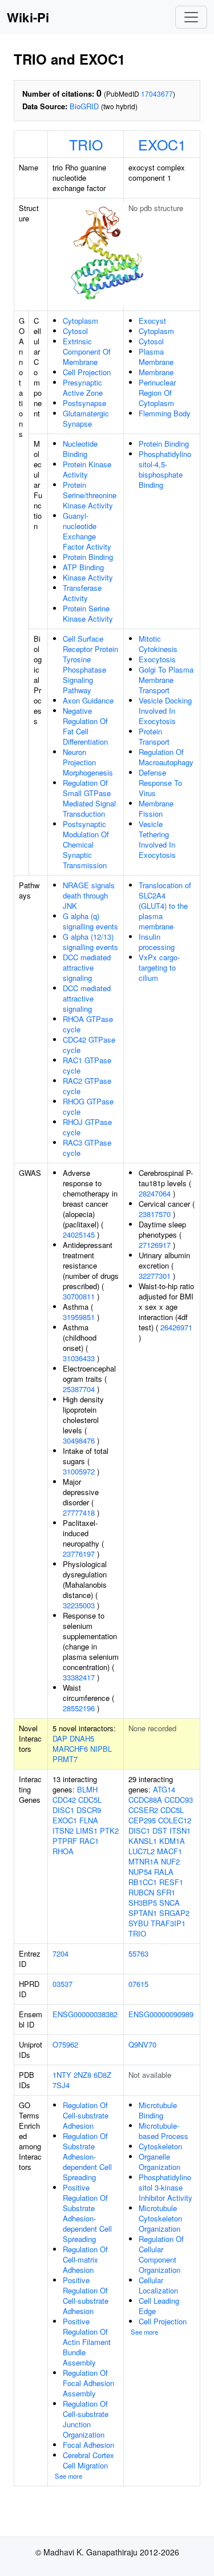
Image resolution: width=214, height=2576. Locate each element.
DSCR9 (89, 1810)
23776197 (79, 1554)
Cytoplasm (80, 321)
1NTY (62, 2075)
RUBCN (141, 1892)
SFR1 (166, 1892)
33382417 (79, 1677)
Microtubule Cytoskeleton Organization (160, 2218)
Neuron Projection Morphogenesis (88, 762)
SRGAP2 (174, 1913)
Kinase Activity (88, 577)
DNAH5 (82, 1738)
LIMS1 (87, 1830)
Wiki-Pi (28, 17)
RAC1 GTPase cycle (87, 1065)
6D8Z (102, 2075)
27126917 (155, 1245)
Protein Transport (154, 736)
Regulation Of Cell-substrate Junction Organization (86, 2419)
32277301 (155, 1276)
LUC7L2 (142, 1851)
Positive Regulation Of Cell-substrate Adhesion (86, 2295)
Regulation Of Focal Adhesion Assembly (88, 2383)
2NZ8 (82, 2075)
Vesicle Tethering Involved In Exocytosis (157, 839)
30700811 (79, 1296)
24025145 (79, 1235)
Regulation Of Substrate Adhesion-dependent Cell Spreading (87, 2156)
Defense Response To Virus (160, 783)
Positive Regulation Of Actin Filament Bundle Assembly (87, 2342)
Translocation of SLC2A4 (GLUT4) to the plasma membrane (165, 906)
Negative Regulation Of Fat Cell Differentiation (85, 726)
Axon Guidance (88, 700)
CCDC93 (179, 1800)
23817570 (155, 1214)
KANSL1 (143, 1841)
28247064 (155, 1193)
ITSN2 (63, 1830)
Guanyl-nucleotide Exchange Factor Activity (87, 531)
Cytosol (75, 331)
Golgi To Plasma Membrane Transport (166, 680)
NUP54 (140, 1872)
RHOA (63, 1851)
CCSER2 (143, 1810)
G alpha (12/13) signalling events (90, 942)
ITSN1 (180, 1830)
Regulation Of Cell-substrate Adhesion (86, 2115)
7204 (60, 1953)
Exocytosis (157, 659)
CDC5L (90, 1800)
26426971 (176, 1327)
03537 (62, 1984)
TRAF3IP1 (168, 1923)
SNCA (169, 1903)
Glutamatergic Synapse (86, 418)
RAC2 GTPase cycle (87, 1086)
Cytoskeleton (160, 2146)
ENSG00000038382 (85, 2014)
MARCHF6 (70, 1749)
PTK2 (109, 1830)
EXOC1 (162, 144)
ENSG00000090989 (161, 2014)
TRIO (86, 144)
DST (160, 1830)
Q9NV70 (142, 2044)
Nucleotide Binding (80, 449)
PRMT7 (65, 1759)
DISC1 (63, 1810)
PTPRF (65, 1841)
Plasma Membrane (156, 357)
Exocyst (152, 321)
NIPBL (101, 1749)
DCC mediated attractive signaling (87, 967)
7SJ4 (61, 2085)
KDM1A (172, 1841)
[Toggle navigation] (191, 17)
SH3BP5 (143, 1903)
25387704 (79, 1389)
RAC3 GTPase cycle (87, 1148)
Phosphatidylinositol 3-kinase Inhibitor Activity (165, 2187)
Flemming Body (165, 413)
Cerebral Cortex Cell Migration (88, 2460)
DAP (60, 1738)
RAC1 (89, 1841)
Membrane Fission (156, 808)
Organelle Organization (160, 2162)
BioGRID (84, 106)
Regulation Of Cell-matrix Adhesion (85, 2259)
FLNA (89, 1820)
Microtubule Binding (158, 2110)
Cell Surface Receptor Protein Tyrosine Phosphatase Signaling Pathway (90, 664)
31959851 (79, 1317)
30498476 (79, 1440)
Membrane (156, 372)
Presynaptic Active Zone (83, 387)
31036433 (79, 1358)
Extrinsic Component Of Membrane (87, 351)
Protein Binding (88, 557)
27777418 (79, 1512)
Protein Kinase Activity (87, 469)
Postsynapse (84, 403)
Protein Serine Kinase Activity (88, 613)
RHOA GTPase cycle (88, 1024)
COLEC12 (175, 1820)
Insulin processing (157, 942)
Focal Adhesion (88, 2445)
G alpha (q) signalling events (90, 921)
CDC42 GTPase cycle (89, 1045)
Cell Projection (87, 372)
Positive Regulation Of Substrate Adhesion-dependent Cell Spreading (87, 2213)
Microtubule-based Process (163, 2131)
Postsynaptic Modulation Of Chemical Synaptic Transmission (86, 844)
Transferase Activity (82, 593)
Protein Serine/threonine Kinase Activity (90, 495)
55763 (138, 1953)
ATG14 (164, 1789)
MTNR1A (144, 1861)
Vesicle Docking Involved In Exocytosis (165, 711)
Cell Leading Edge (159, 2306)
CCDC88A (145, 1800)
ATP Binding (83, 567)
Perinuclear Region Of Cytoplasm (157, 393)
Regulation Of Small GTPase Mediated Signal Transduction (89, 798)
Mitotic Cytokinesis (158, 644)
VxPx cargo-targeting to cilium (159, 967)
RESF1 (171, 1882)
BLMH (87, 1789)
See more (68, 2476)
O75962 (65, 2044)
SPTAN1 (143, 1913)
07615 (138, 1984)
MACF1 (169, 1851)
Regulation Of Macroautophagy (166, 757)
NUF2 (170, 1861)
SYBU (138, 1923)
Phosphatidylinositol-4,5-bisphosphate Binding (165, 469)
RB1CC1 (143, 1882)
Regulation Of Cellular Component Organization (161, 2254)
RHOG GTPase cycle (88, 1106)
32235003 (79, 1605)
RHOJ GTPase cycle (87, 1127)
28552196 (79, 1708)
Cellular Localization (158, 2285)
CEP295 (142, 1820)
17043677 (157, 94)
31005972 (79, 1471)
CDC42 (64, 1800)
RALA (164, 1872)
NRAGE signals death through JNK (89, 895)
